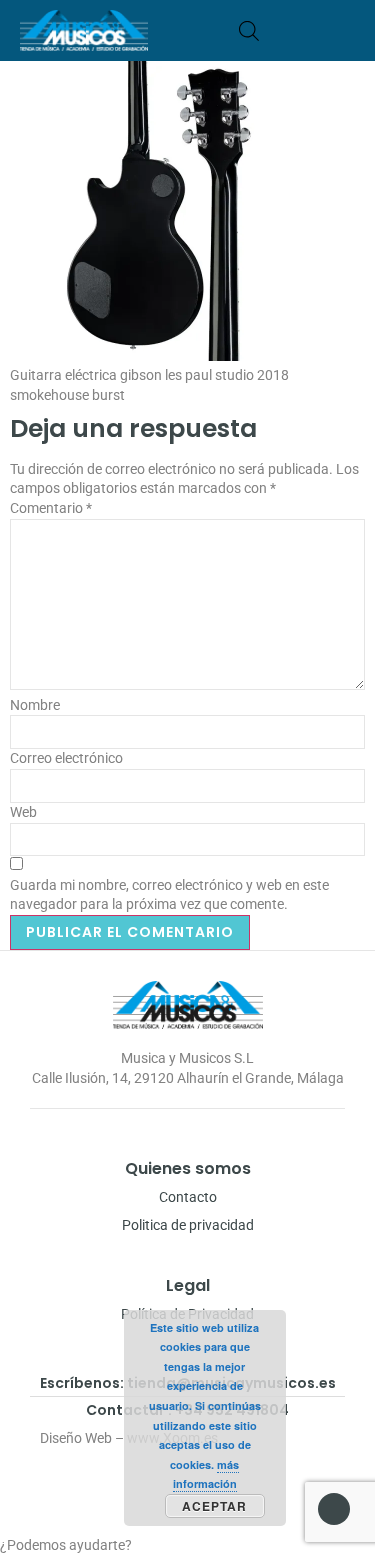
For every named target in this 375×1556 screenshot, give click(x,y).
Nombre (35, 705)
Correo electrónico (66, 758)
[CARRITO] (279, 30)
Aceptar (214, 1506)
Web (23, 812)
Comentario (51, 508)
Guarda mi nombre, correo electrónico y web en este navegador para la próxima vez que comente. (169, 895)
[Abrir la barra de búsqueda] (249, 30)
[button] (348, 30)
